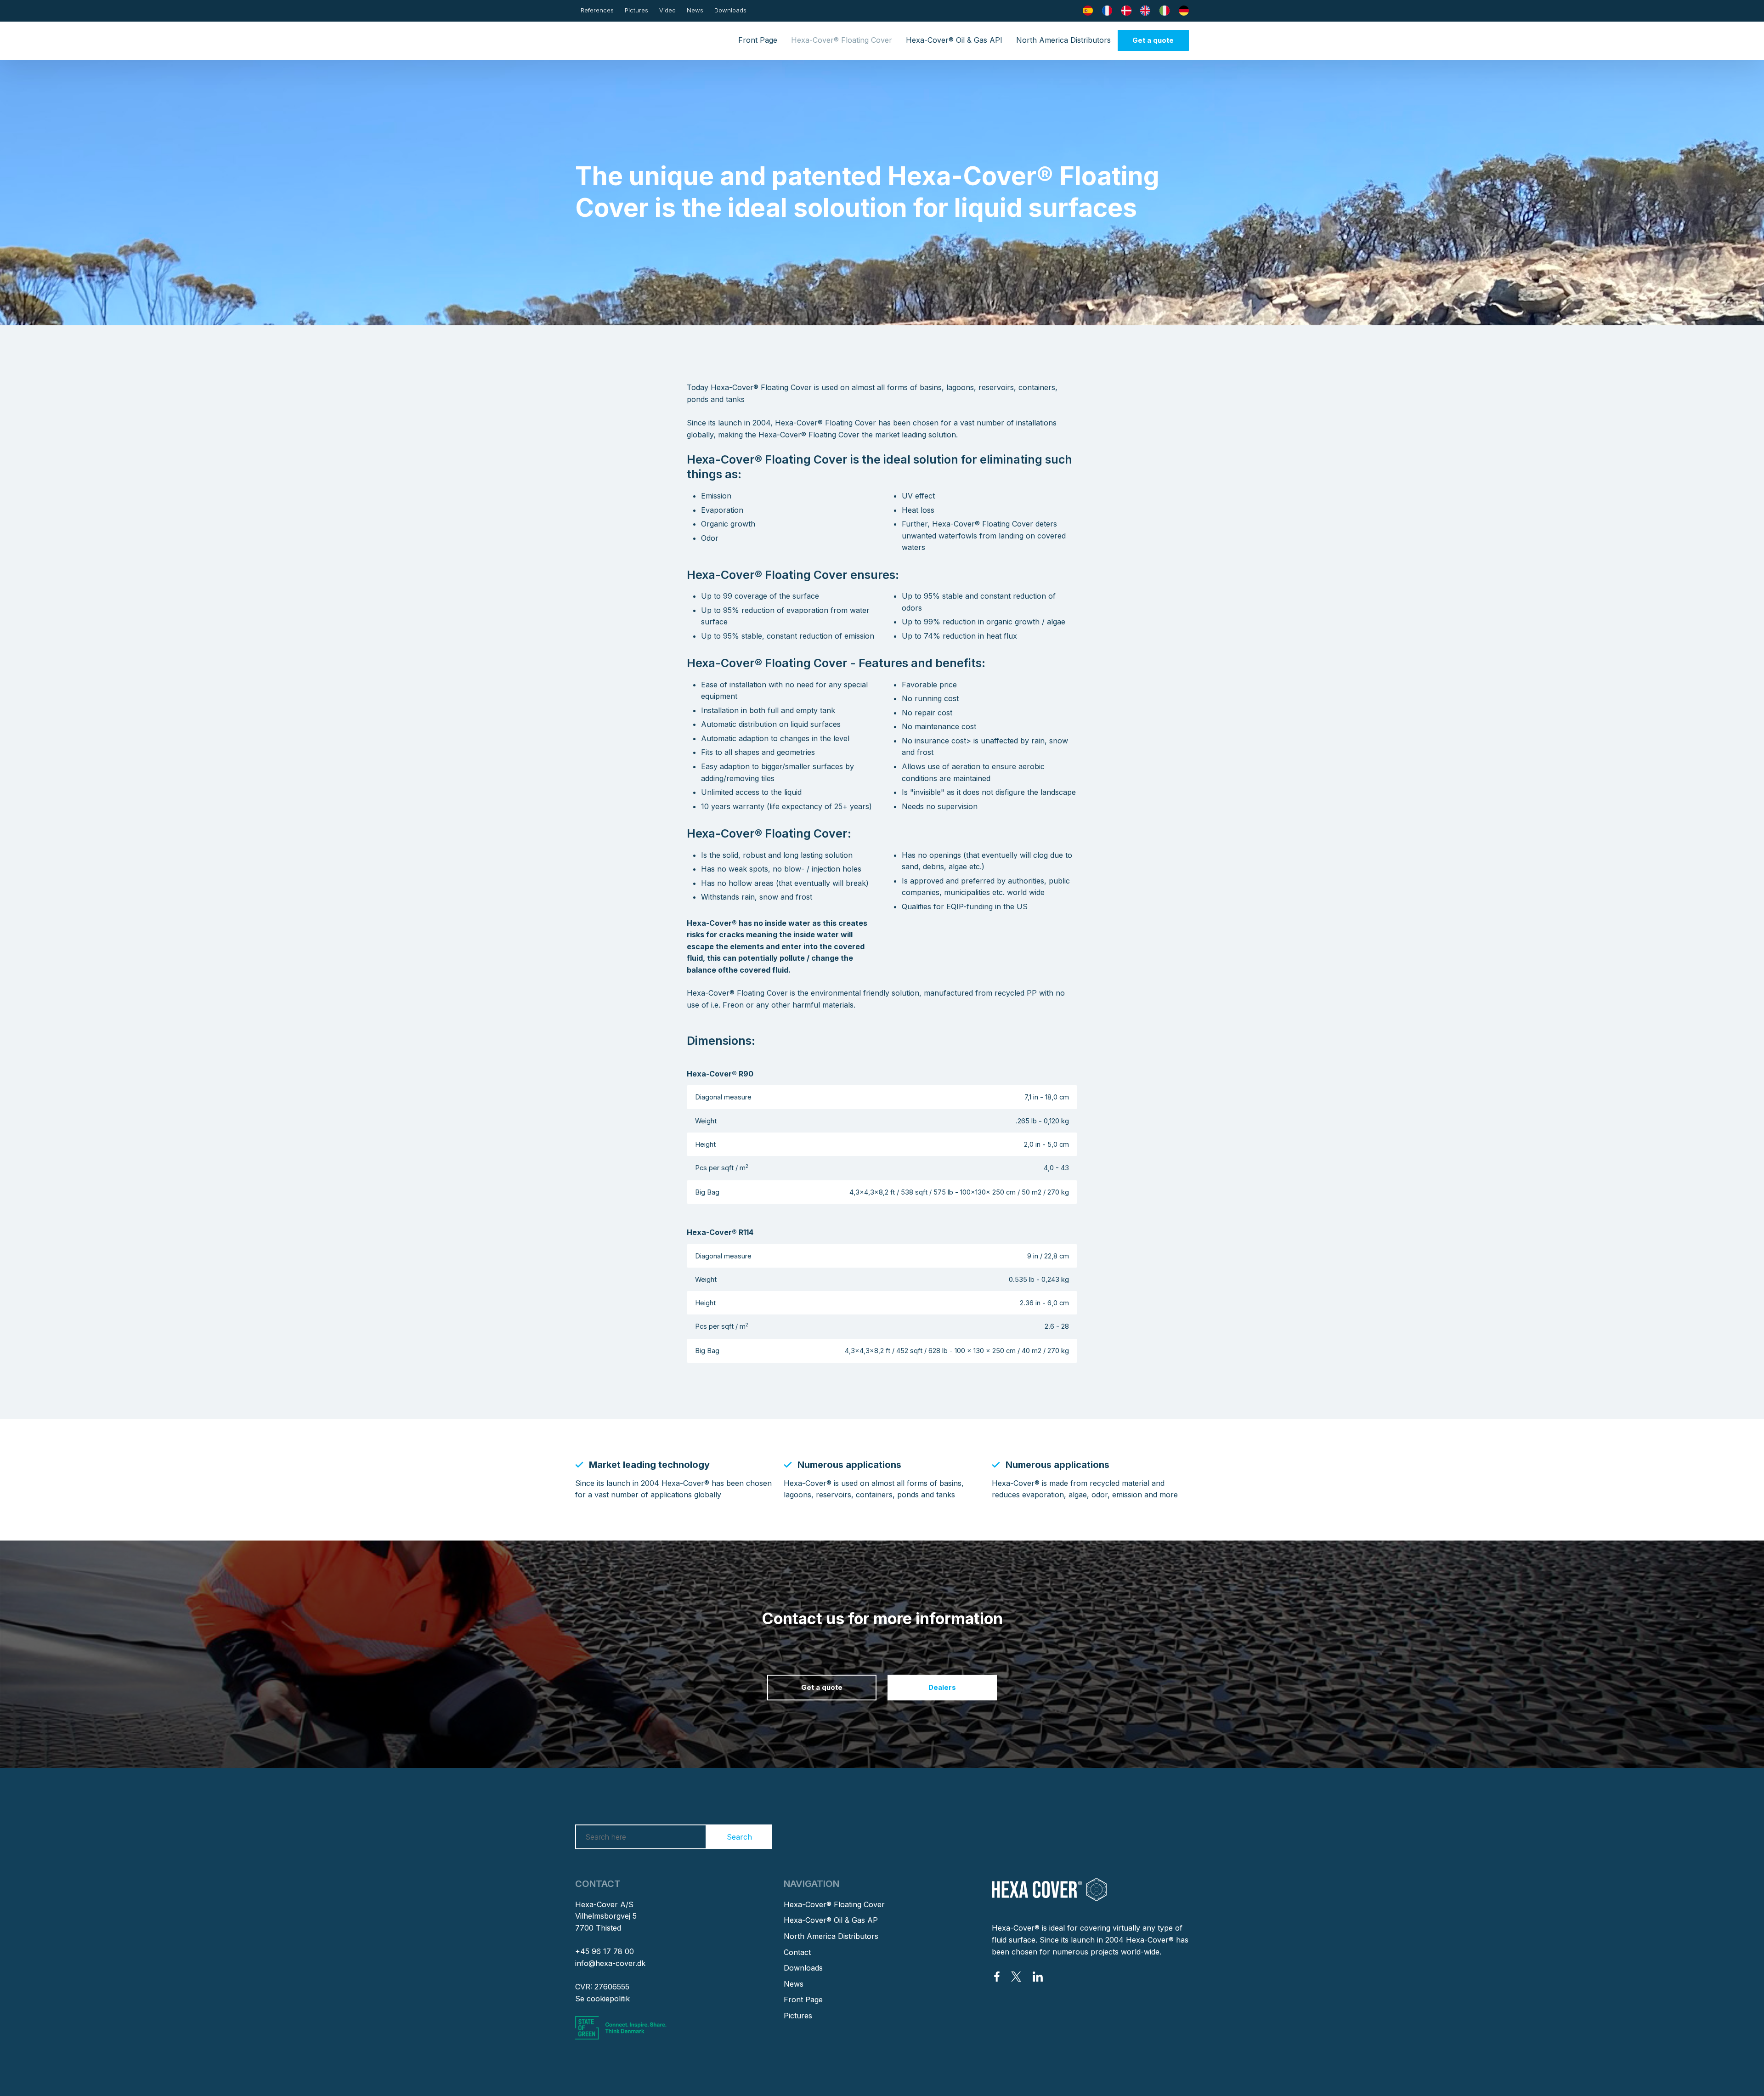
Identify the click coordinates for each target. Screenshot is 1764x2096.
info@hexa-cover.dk (610, 1963)
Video (667, 10)
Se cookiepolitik (602, 1999)
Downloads (730, 10)
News (695, 10)
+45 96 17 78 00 (605, 1951)
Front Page (758, 40)
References (597, 10)
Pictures (636, 10)
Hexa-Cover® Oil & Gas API (954, 40)
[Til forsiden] (618, 40)
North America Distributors (1063, 40)
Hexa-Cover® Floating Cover (842, 40)
